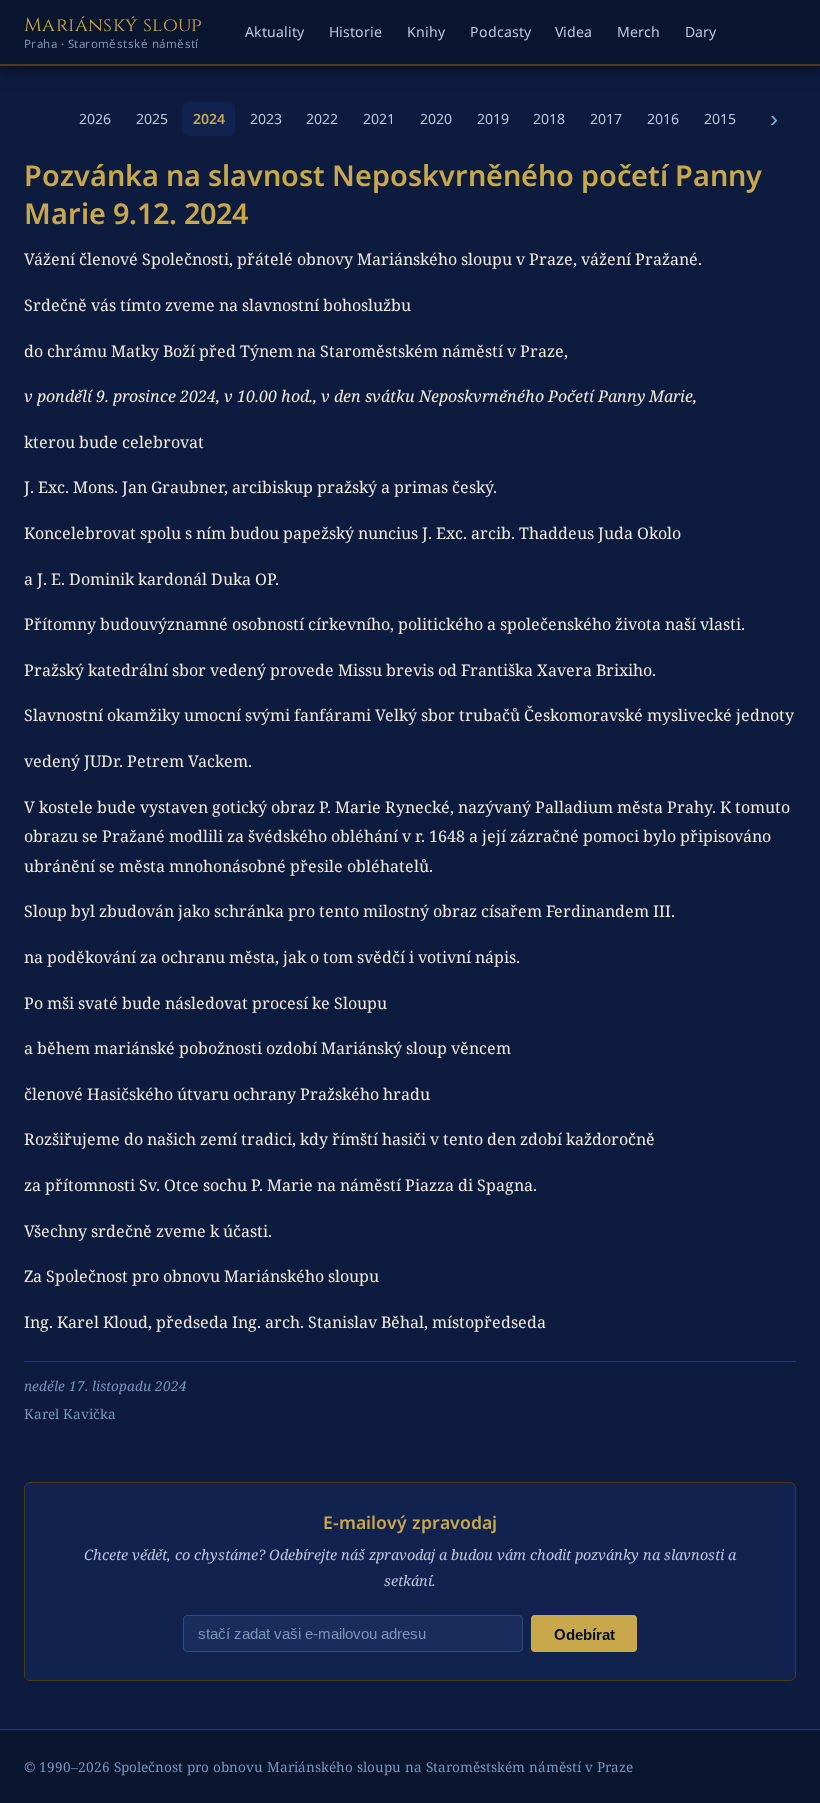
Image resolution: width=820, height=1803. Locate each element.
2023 (266, 118)
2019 (493, 118)
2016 (663, 118)
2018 (549, 118)
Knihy (426, 31)
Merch (638, 31)
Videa (573, 31)
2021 (379, 118)
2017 (606, 118)
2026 (95, 118)
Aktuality (274, 31)
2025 (152, 118)
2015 (720, 118)
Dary (700, 31)
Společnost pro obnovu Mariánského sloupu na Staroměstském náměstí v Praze (373, 1766)
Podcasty (500, 31)
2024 (209, 118)
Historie (355, 31)
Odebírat (584, 1634)
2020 (436, 118)
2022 (322, 118)
